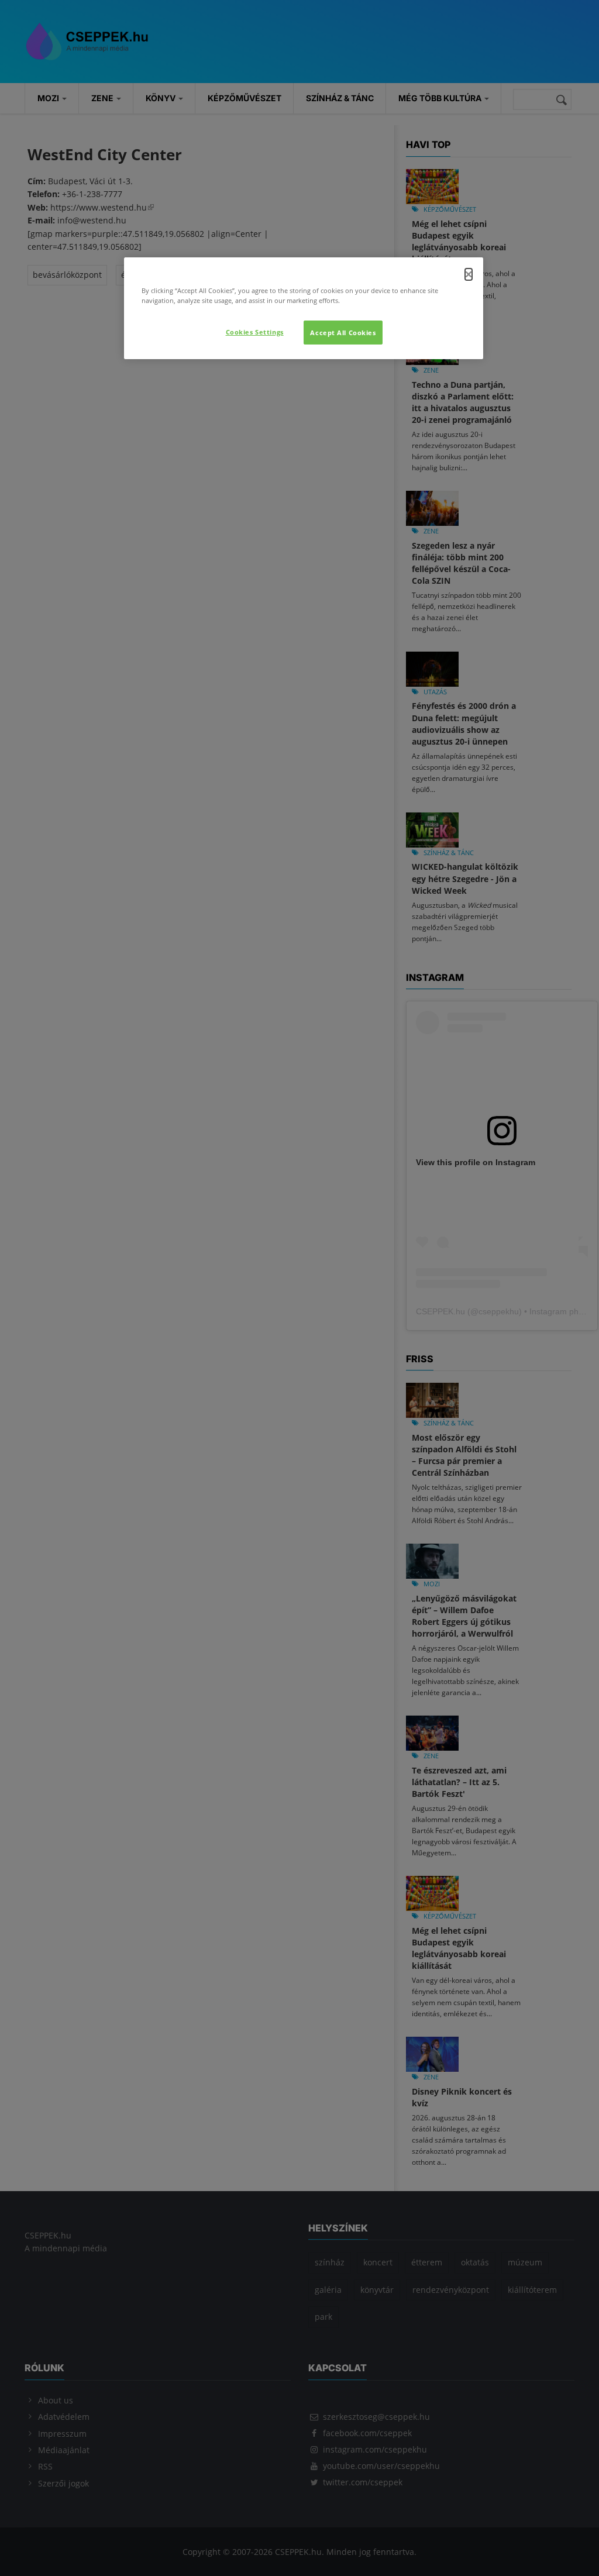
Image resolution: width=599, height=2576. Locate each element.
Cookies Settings (255, 332)
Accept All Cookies (343, 333)
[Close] (469, 274)
